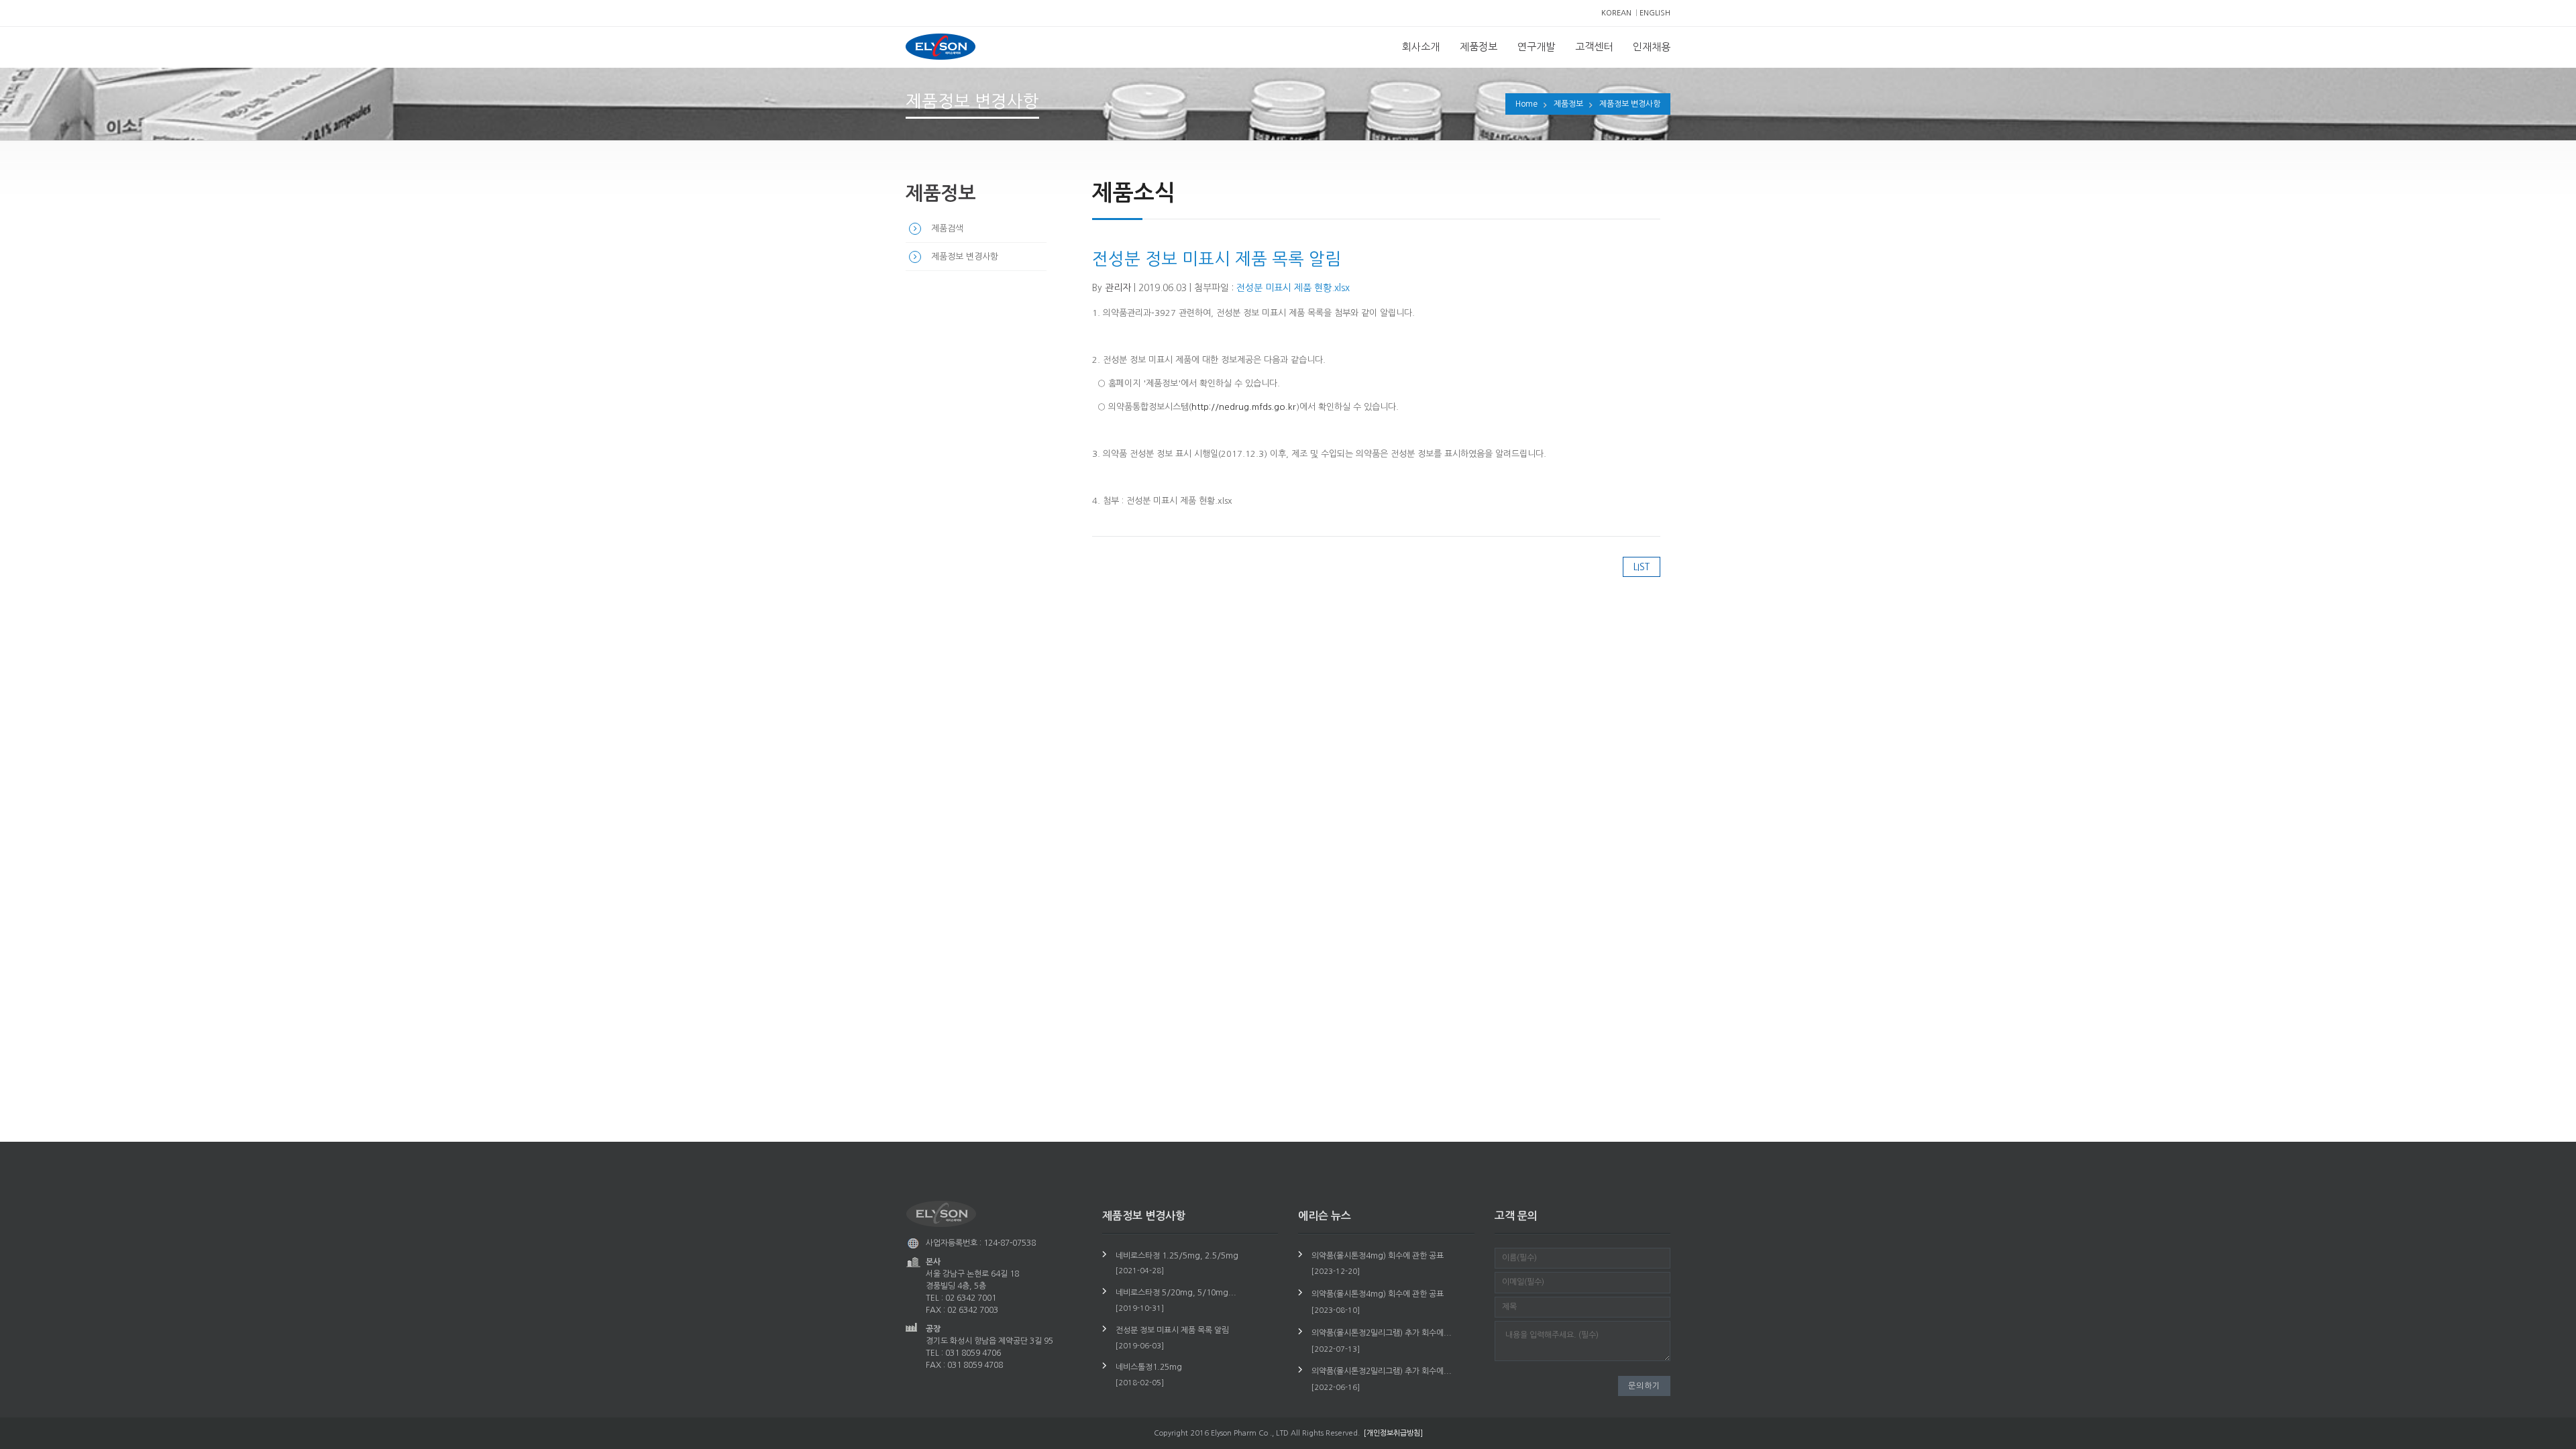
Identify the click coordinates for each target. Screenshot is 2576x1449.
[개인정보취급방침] (1393, 1433)
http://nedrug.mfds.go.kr (1244, 407)
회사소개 (1421, 47)
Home (1526, 104)
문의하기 (1644, 1386)
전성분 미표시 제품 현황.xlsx (1293, 288)
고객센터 (1594, 47)
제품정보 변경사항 (1630, 104)
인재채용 (1652, 47)
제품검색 (947, 228)
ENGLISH (1655, 13)
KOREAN (1616, 13)
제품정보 (1479, 47)
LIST (1642, 567)
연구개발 (1536, 47)
